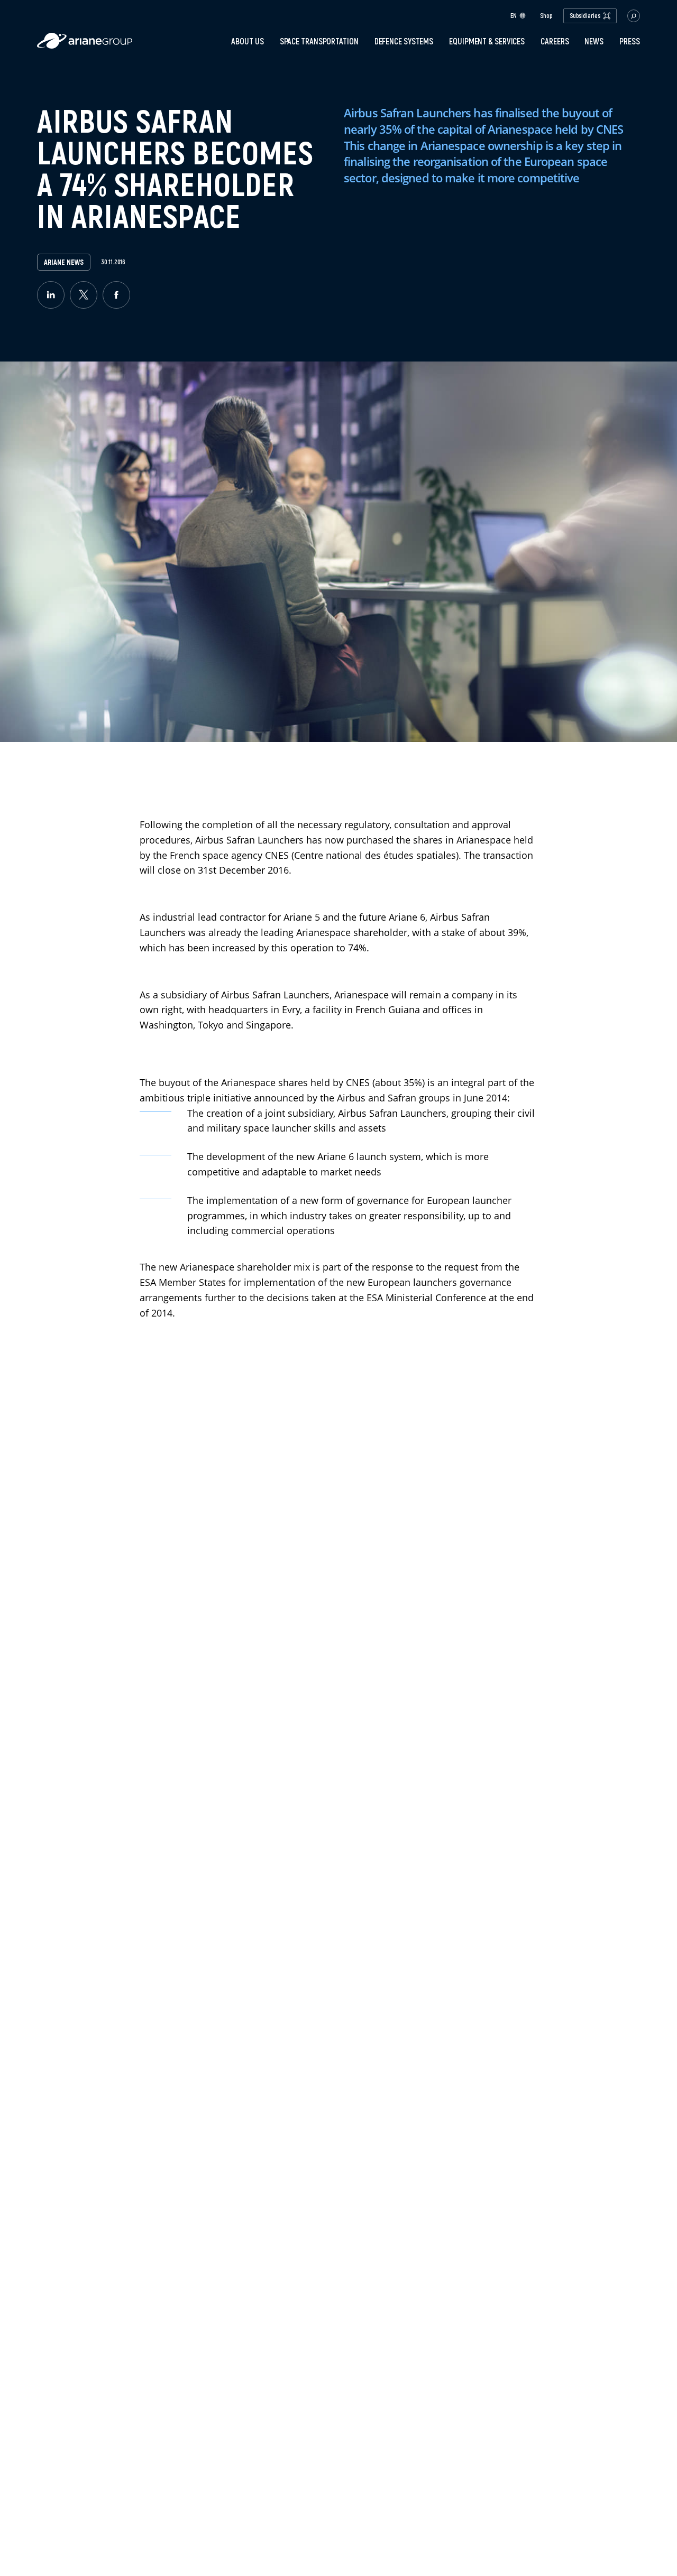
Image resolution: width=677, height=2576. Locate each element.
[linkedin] (51, 295)
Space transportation (319, 41)
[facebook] (116, 295)
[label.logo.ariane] (85, 46)
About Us (247, 41)
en (514, 16)
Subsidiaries (585, 16)
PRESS (630, 41)
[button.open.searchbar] (634, 16)
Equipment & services (487, 41)
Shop (546, 16)
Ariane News (64, 262)
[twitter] (84, 295)
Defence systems (404, 41)
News (594, 41)
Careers (555, 41)
